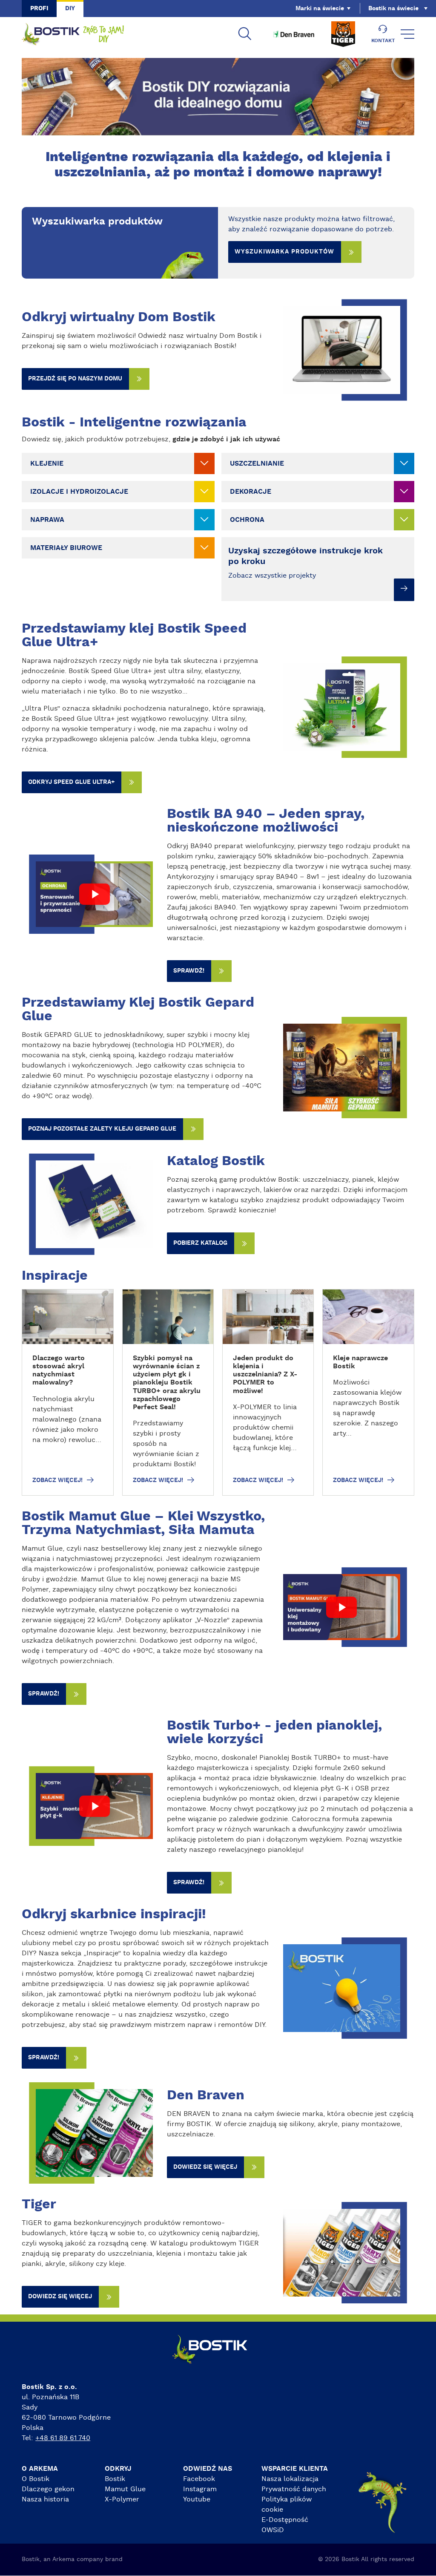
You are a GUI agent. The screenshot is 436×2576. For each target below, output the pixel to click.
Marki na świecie (320, 9)
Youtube (197, 2499)
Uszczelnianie (257, 463)
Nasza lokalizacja (290, 2479)
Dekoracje (251, 492)
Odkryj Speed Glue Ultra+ (71, 782)
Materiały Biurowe (66, 548)
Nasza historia (45, 2499)
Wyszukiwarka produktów (284, 252)
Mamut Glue (125, 2489)
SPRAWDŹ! (189, 971)
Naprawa (47, 520)
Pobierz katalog (200, 1243)
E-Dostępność (285, 2520)
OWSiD (273, 2530)
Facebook (199, 2479)
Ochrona (247, 520)
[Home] (73, 34)
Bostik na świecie (393, 9)
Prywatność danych (294, 2489)
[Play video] (94, 894)
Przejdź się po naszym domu (75, 379)
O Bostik (36, 2479)
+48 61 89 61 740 (63, 2438)
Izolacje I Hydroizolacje (79, 492)
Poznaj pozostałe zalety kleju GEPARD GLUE (102, 1129)
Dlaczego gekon (48, 2489)
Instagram (200, 2489)
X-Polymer (122, 2499)
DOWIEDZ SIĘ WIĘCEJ (205, 2167)
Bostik (115, 2479)
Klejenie (47, 463)
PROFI (39, 9)
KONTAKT (383, 40)
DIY (70, 9)
